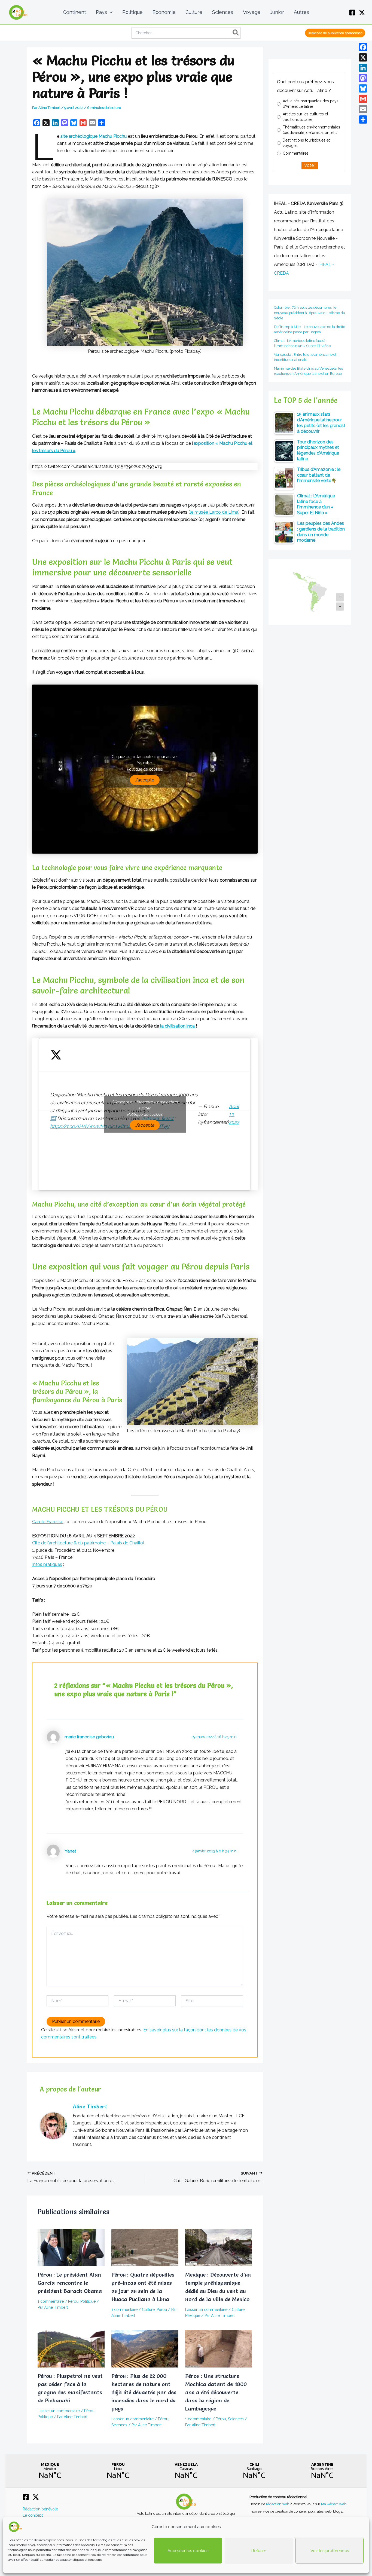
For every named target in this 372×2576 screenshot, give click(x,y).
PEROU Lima (118, 2471)
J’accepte (145, 780)
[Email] (363, 109)
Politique (88, 2301)
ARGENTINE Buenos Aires (322, 2471)
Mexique (193, 2316)
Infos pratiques (47, 1564)
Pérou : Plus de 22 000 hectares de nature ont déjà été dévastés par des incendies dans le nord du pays (144, 2392)
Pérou (73, 2301)
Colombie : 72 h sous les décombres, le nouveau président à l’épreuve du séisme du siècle (310, 313)
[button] (110, 12)
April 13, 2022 (234, 1114)
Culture (148, 2310)
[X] (362, 13)
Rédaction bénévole (40, 2509)
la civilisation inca (177, 1026)
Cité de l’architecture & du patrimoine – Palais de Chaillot (88, 1543)
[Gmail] (363, 99)
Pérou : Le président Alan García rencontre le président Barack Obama (70, 2283)
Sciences (119, 2425)
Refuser (259, 2551)
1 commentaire (51, 2301)
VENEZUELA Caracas (186, 2471)
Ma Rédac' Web (334, 2504)
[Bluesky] (363, 88)
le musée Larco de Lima (214, 512)
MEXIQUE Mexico (50, 2471)
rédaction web (278, 2504)
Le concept (33, 2515)
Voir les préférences (330, 2551)
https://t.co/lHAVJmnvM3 (78, 1126)
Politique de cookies (145, 769)
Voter (310, 165)
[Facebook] (352, 13)
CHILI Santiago (254, 2471)
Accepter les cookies (188, 2551)
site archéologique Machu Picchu (94, 136)
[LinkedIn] (363, 68)
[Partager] (363, 119)
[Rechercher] (236, 33)
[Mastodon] (363, 78)
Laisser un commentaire (206, 2310)
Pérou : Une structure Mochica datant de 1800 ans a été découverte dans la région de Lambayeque (216, 2392)
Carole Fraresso (48, 1522)
